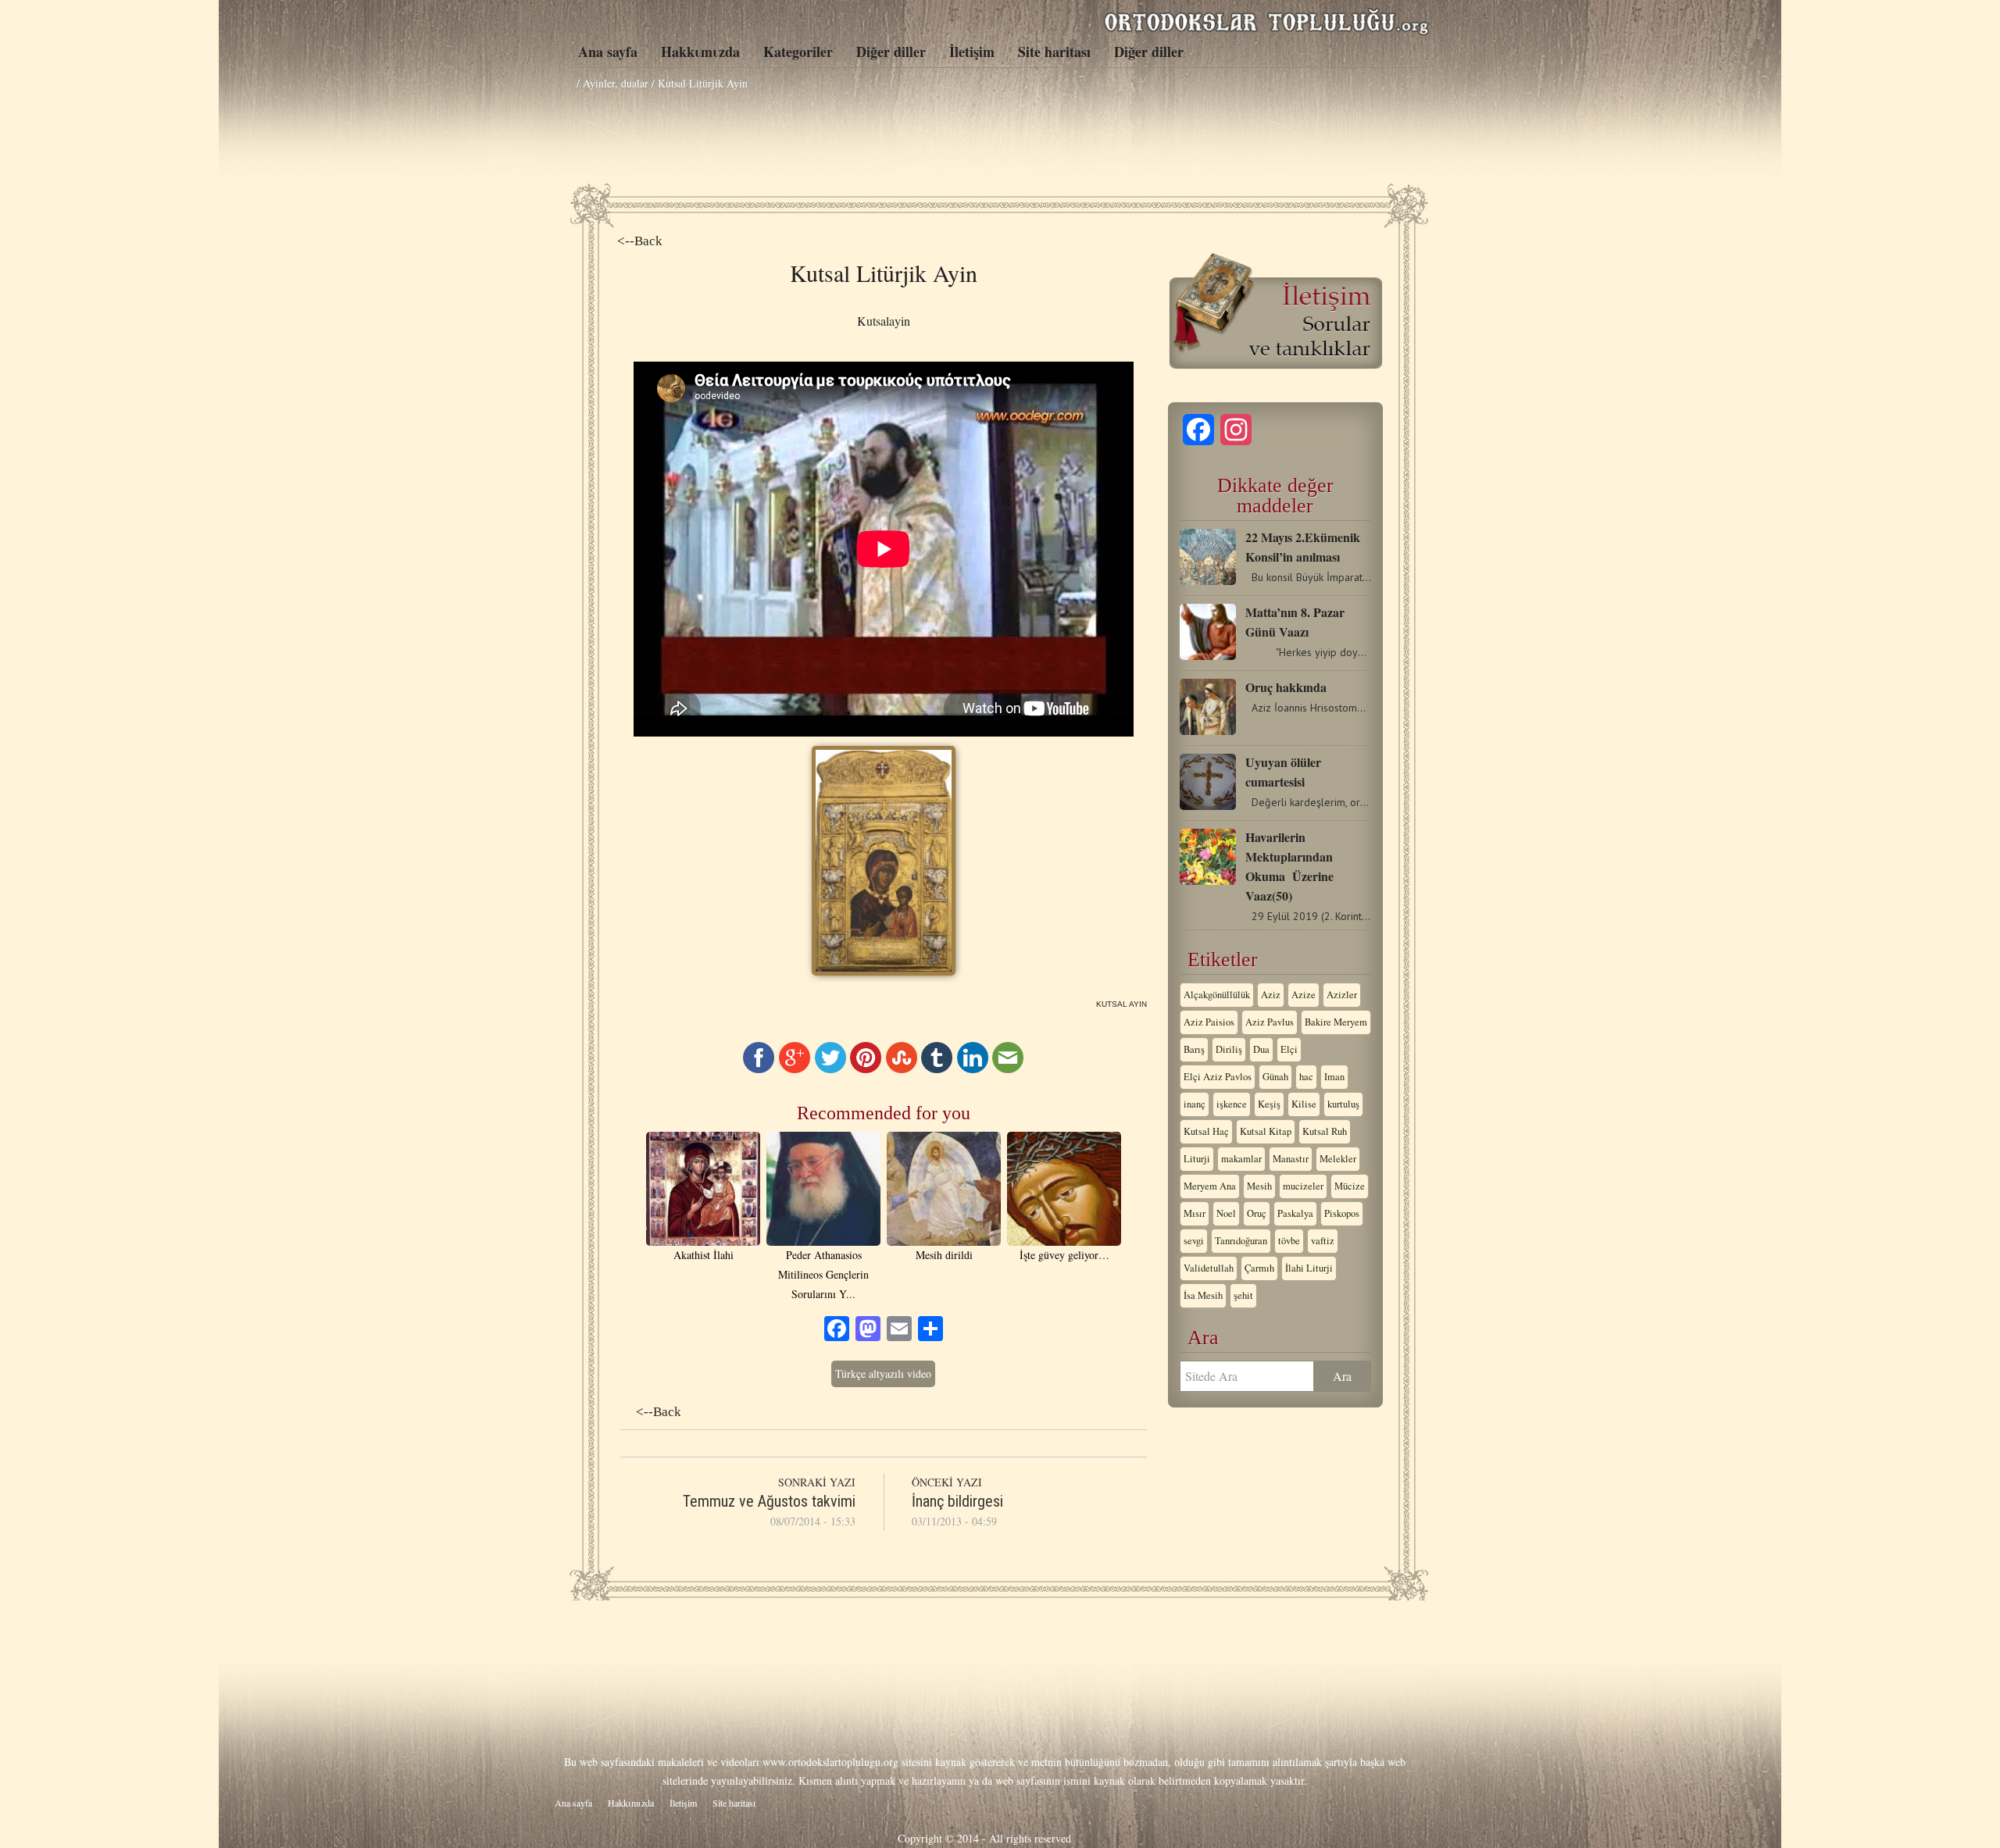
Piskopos (1342, 1213)
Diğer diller (891, 52)
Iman (1334, 1077)
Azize (1304, 995)
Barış (1194, 1049)
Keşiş (1269, 1104)
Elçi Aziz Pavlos (1218, 1077)
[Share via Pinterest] (866, 1069)
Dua (1261, 1049)
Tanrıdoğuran (1241, 1241)
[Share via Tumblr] (937, 1069)
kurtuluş (1343, 1104)
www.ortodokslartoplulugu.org (830, 1762)
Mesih (1259, 1186)
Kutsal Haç (1206, 1131)
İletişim (972, 52)
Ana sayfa (608, 52)
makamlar (1241, 1159)
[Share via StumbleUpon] (902, 1069)
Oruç (1257, 1213)
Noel (1226, 1213)
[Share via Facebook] (759, 1069)
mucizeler (1303, 1186)
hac (1306, 1077)
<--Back (640, 241)
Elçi (1289, 1049)
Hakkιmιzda (700, 52)
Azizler (1342, 995)
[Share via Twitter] (830, 1069)
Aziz (1271, 995)
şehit (1243, 1295)
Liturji (1197, 1159)
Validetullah (1209, 1268)
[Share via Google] (795, 1069)
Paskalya (1295, 1213)
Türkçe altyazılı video (883, 1374)
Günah (1275, 1077)
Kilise (1304, 1104)
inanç (1195, 1104)
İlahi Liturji (1309, 1268)
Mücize (1350, 1186)
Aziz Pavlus (1270, 1022)
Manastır (1291, 1159)
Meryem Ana (1210, 1186)
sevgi (1194, 1241)
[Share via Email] (1008, 1069)
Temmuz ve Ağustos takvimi (769, 1501)
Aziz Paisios (1209, 1022)
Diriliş (1229, 1049)
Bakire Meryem (1336, 1022)
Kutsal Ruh (1325, 1131)
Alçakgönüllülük (1217, 995)
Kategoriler (798, 52)
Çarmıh (1259, 1268)
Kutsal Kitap (1266, 1131)
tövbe (1289, 1241)
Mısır (1195, 1213)
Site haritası (1054, 52)
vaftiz (1323, 1241)
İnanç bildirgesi (957, 1501)
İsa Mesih (1203, 1295)
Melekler (1338, 1159)
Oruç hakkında (1286, 687)
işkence (1232, 1104)
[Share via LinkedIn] (973, 1069)
